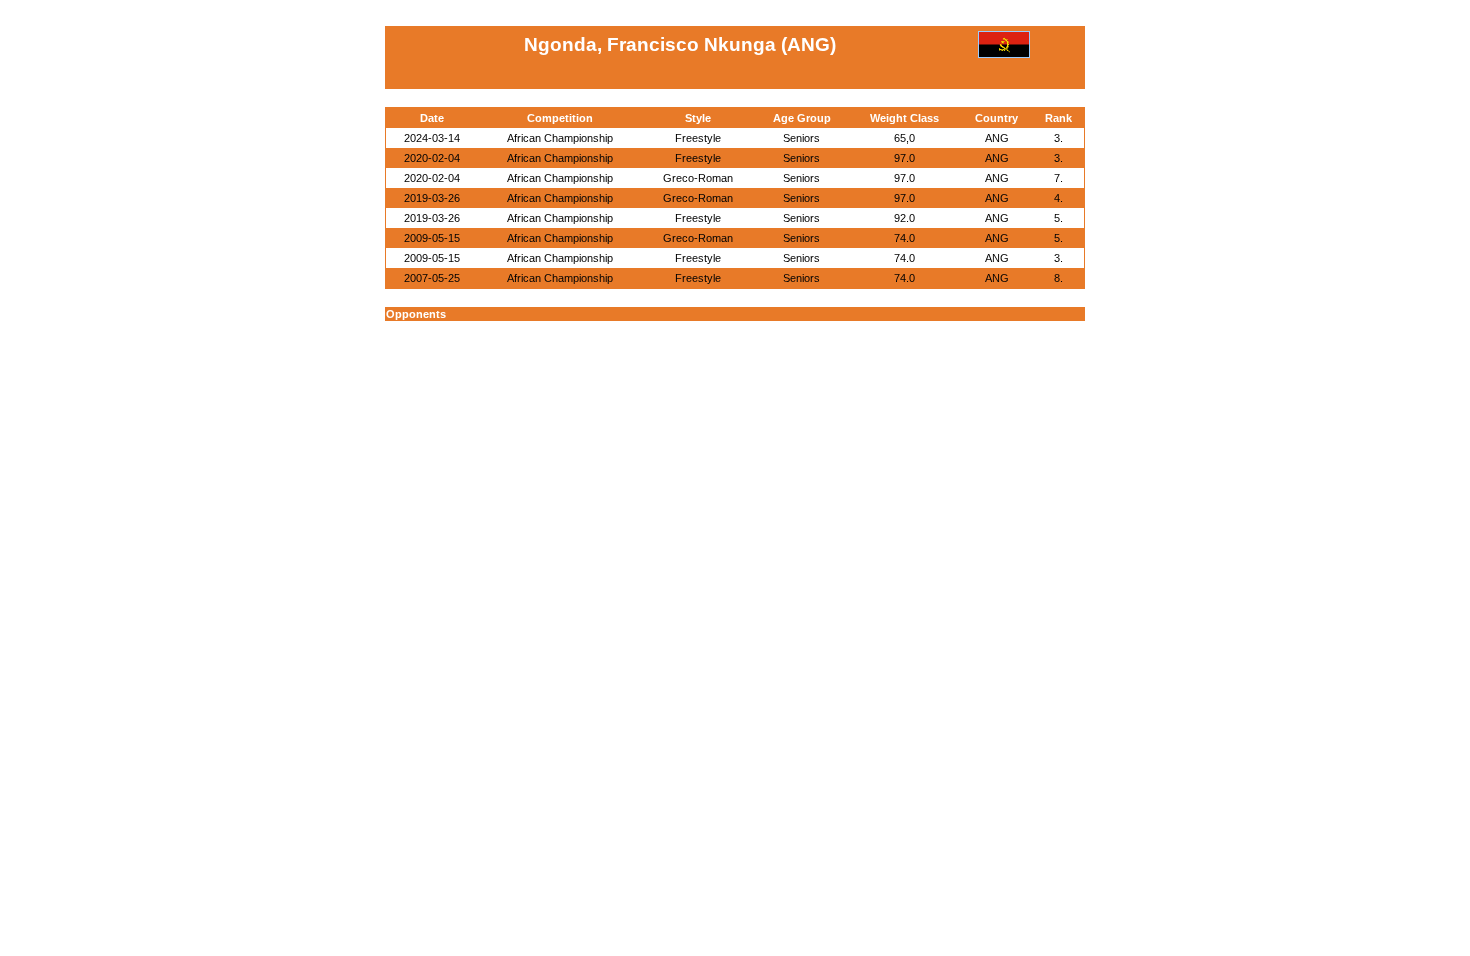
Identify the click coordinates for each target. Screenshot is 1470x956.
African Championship (560, 138)
